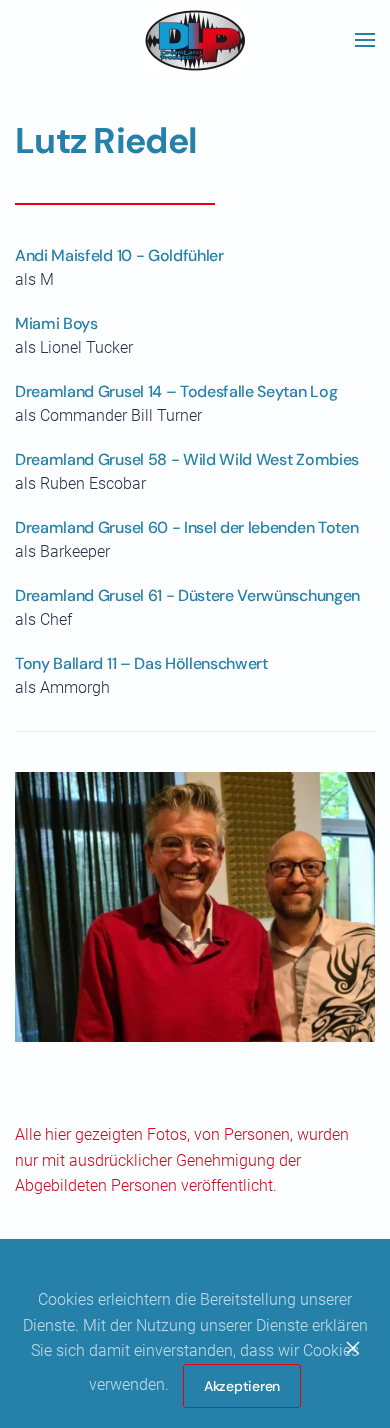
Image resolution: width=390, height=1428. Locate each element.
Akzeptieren (242, 1386)
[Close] (353, 1348)
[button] (365, 40)
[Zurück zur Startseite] (195, 40)
